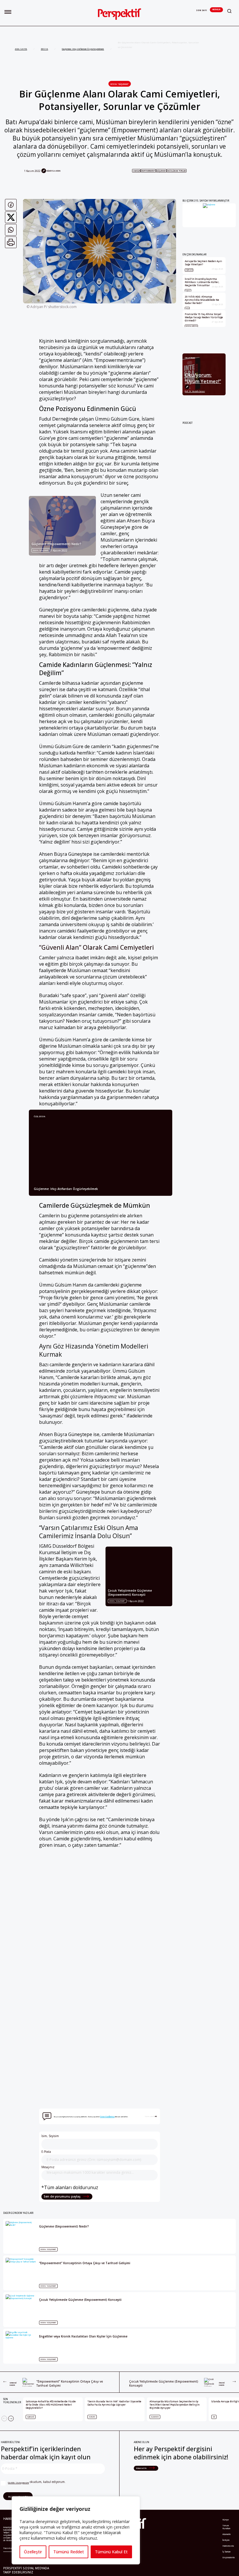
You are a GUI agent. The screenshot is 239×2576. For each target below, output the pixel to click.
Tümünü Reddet (69, 2552)
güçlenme (161, 171)
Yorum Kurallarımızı (107, 2117)
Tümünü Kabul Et (111, 2552)
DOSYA (44, 49)
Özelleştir (33, 2552)
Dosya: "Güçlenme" (120, 84)
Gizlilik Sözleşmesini (18, 2483)
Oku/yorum (190, 358)
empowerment (148, 171)
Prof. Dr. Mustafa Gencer (195, 391)
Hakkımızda (228, 2546)
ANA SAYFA (21, 49)
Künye (226, 2520)
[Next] (11, 2418)
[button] (8, 12)
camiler (137, 171)
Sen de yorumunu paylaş (63, 2196)
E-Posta (46, 2152)
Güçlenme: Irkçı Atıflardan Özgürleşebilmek (83, 49)
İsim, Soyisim (50, 2136)
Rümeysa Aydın (54, 171)
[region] (76, 2530)
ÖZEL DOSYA (39, 1117)
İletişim (226, 2540)
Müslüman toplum (177, 171)
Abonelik (216, 9)
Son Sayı (202, 10)
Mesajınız (48, 2167)
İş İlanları (227, 2552)
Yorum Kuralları (226, 2527)
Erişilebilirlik (229, 2557)
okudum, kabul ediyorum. (37, 2482)
